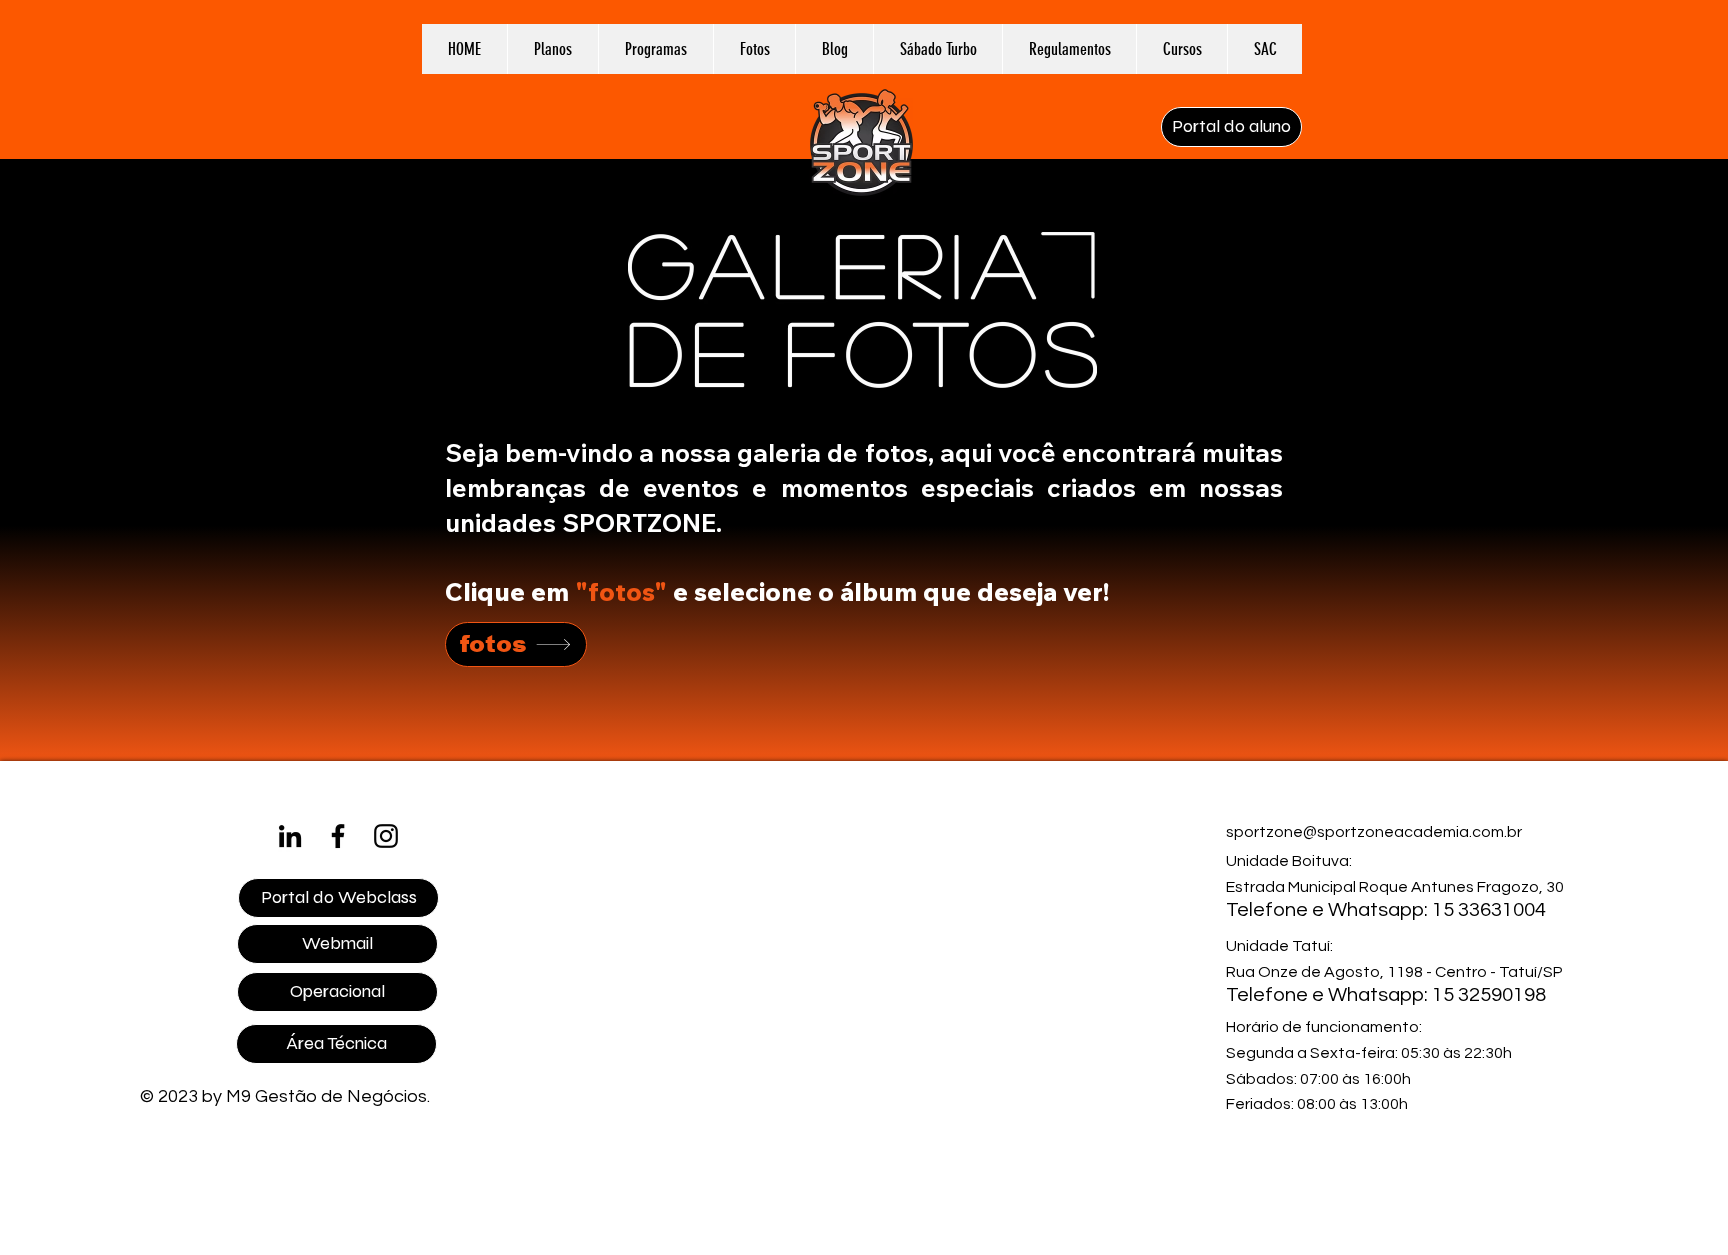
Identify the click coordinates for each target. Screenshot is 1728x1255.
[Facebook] (338, 836)
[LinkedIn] (290, 836)
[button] (655, 49)
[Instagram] (386, 836)
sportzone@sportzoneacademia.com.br (1374, 832)
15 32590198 (1489, 995)
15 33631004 (1489, 910)
